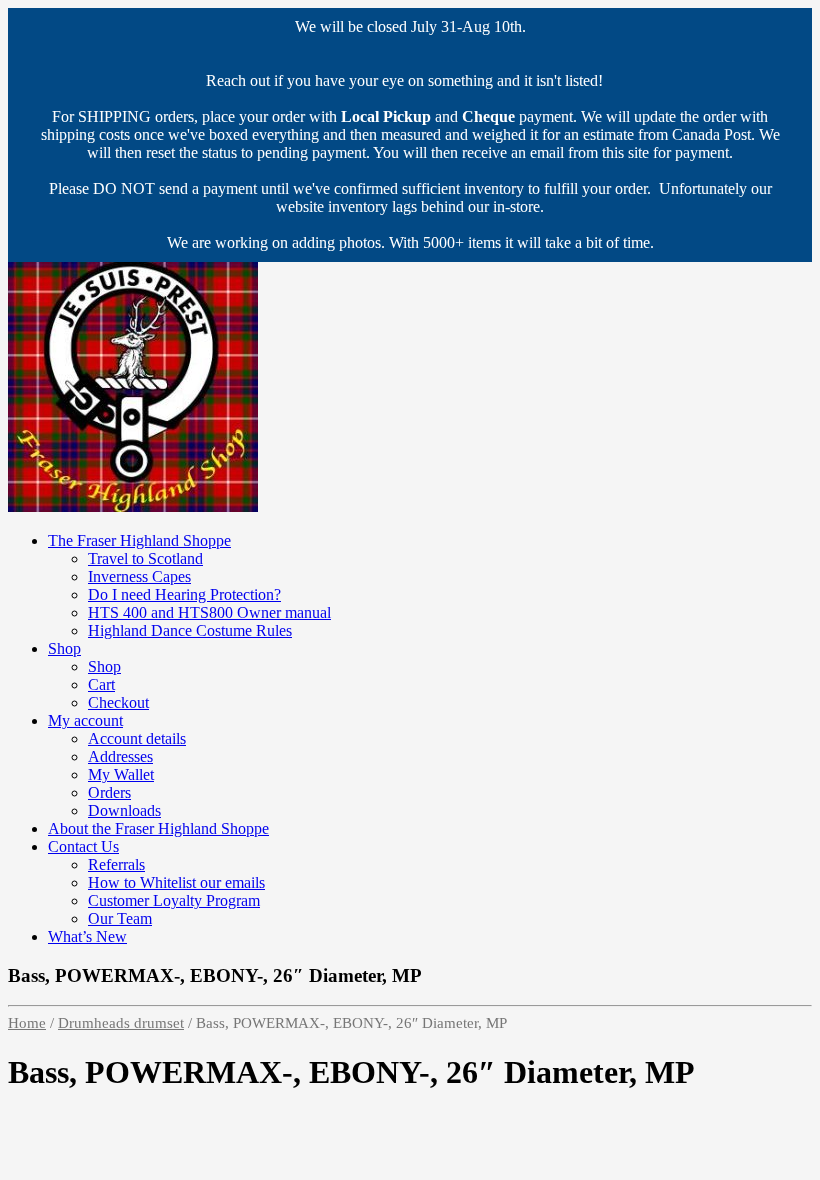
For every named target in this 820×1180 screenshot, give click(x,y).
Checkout (118, 702)
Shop (64, 648)
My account (85, 720)
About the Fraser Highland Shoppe (158, 828)
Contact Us (83, 846)
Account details (137, 738)
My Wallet (121, 774)
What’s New (87, 936)
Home (27, 1023)
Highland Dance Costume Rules (190, 630)
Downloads (124, 810)
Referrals (116, 864)
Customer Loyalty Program (174, 900)
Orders (109, 792)
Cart (101, 684)
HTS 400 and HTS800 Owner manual (209, 612)
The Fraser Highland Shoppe (139, 540)
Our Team (120, 918)
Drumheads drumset (121, 1023)
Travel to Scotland (145, 558)
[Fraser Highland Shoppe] (133, 506)
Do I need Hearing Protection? (184, 594)
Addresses (120, 756)
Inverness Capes (139, 576)
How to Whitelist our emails (176, 882)
